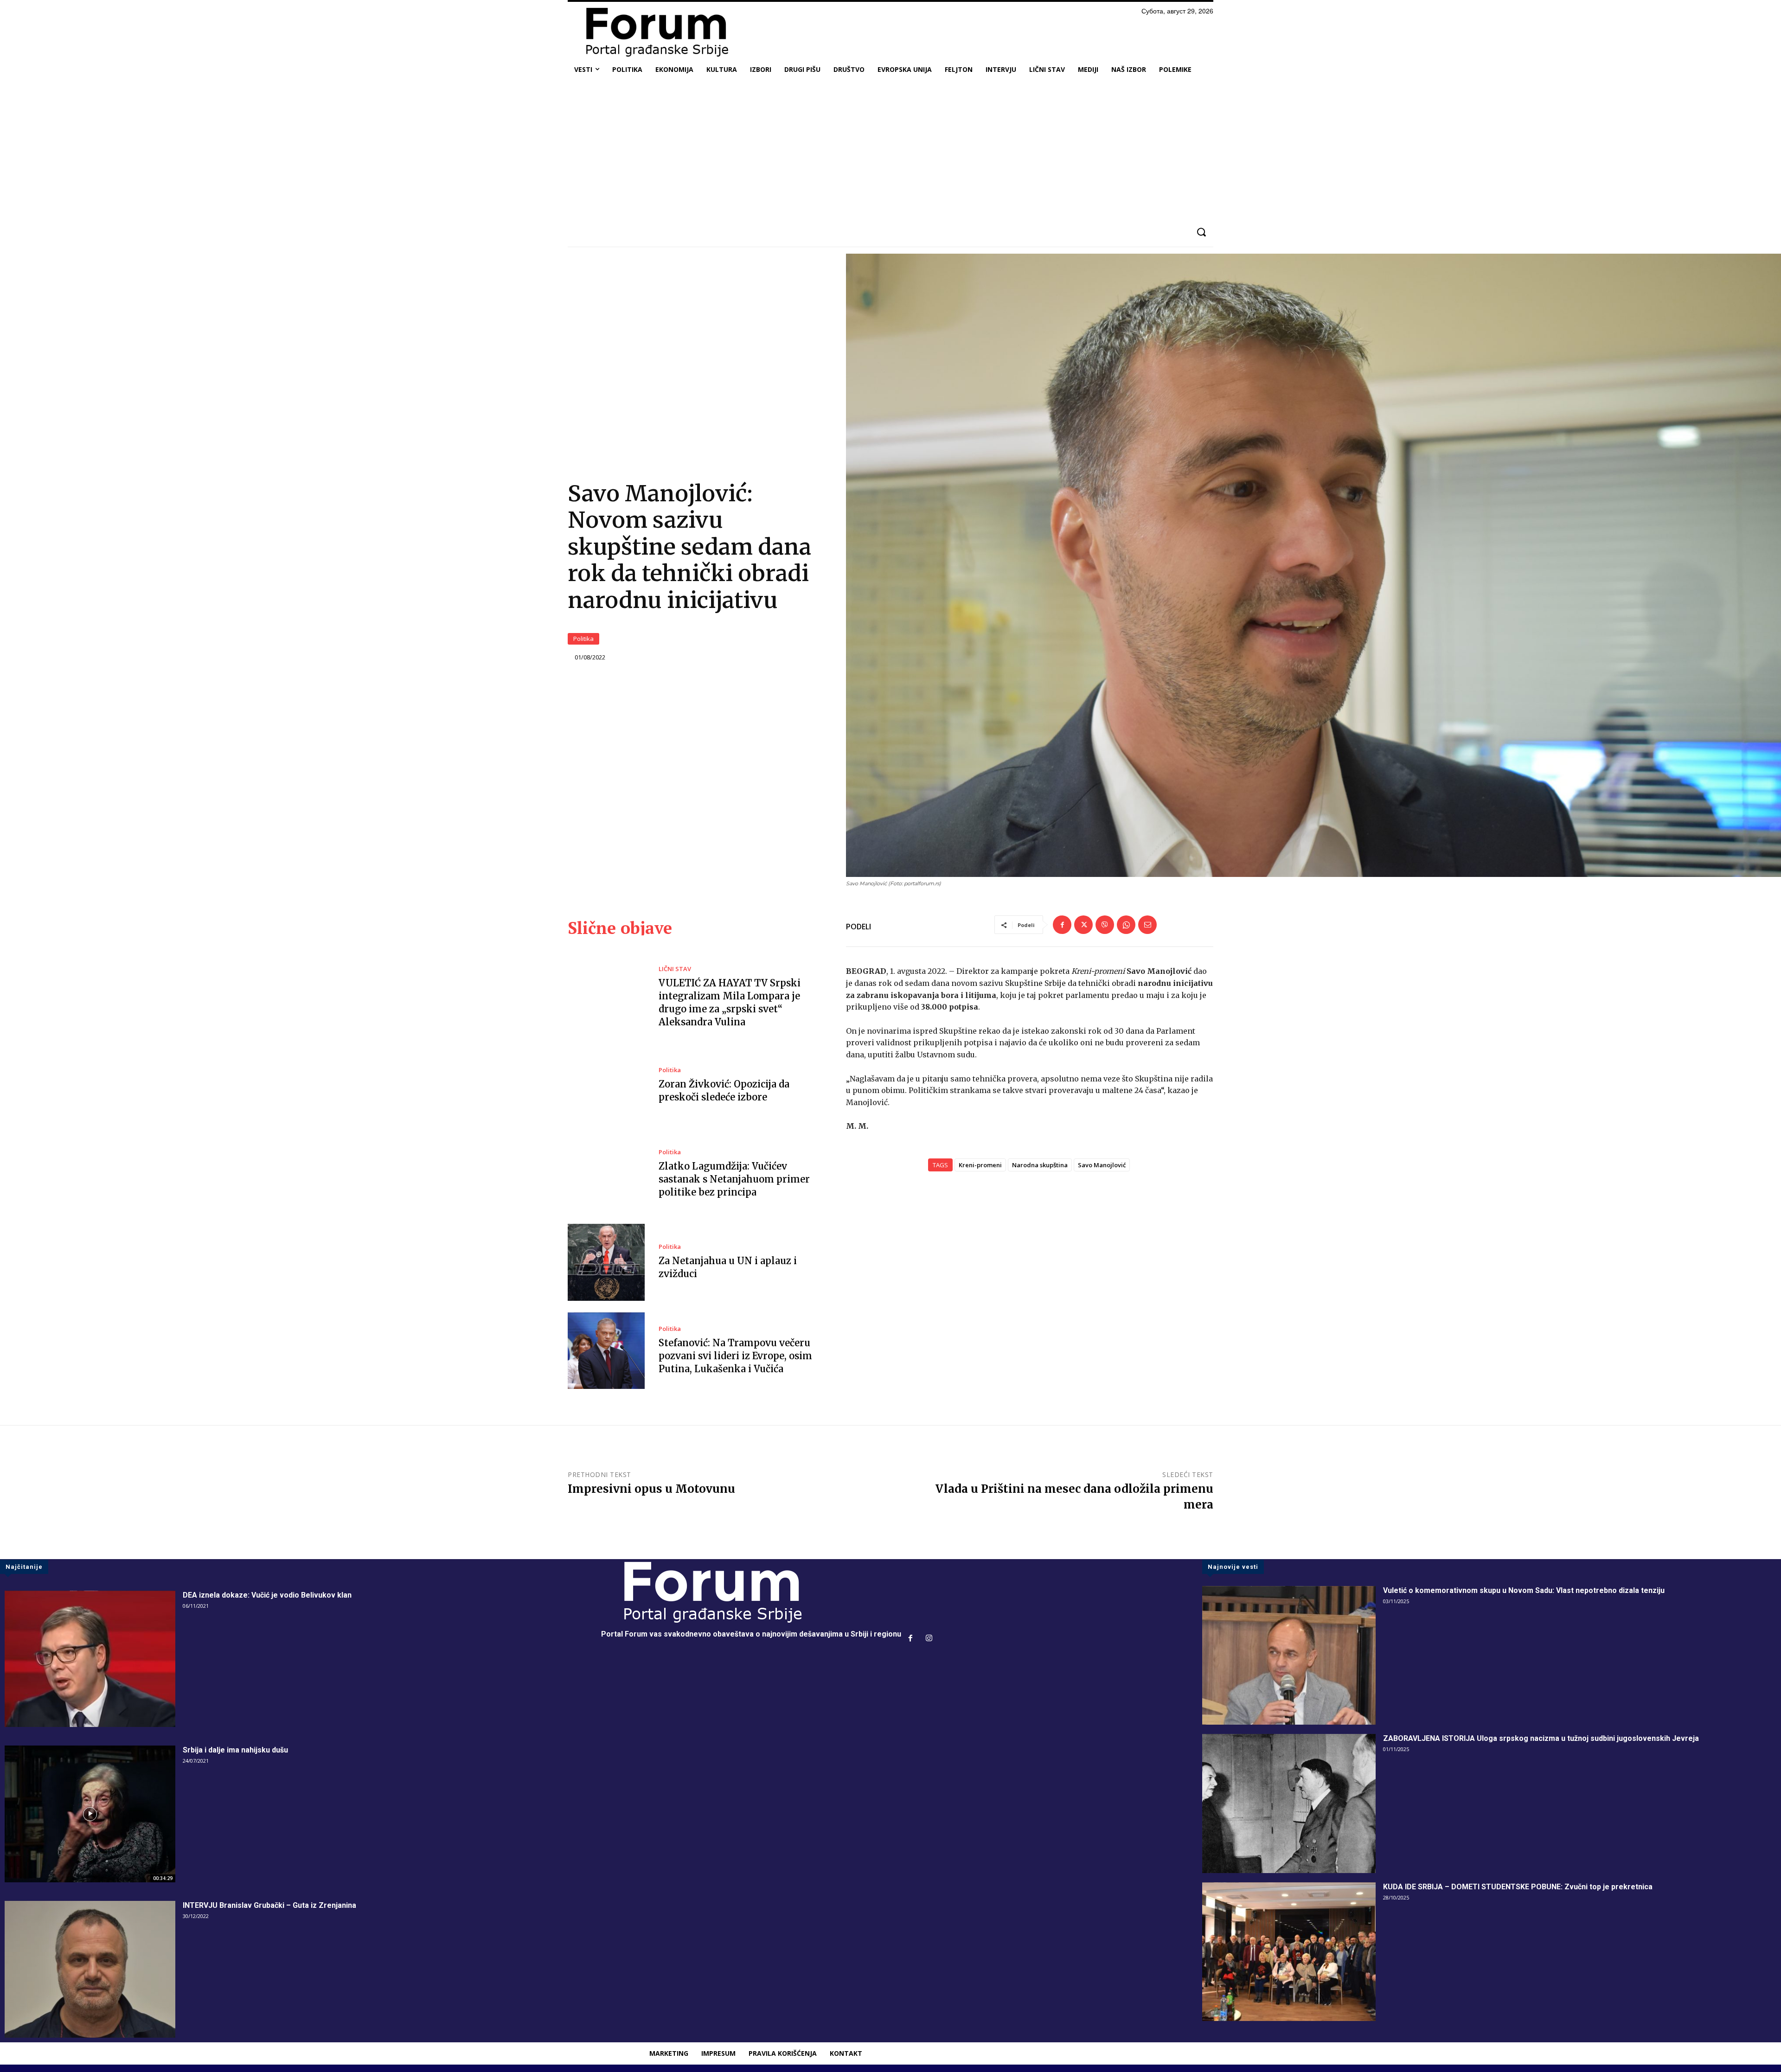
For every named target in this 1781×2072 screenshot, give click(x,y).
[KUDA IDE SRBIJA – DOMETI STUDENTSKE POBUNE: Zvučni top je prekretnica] (1289, 1952)
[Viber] (1105, 925)
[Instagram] (929, 1639)
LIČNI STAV (675, 969)
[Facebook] (1062, 925)
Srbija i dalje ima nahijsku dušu (235, 1750)
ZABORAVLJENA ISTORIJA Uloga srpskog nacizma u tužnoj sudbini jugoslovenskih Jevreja (1541, 1738)
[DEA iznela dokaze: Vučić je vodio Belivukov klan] (90, 1659)
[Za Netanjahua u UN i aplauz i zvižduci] (606, 1262)
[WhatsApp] (1126, 925)
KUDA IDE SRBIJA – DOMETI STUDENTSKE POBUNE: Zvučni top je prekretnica (1518, 1887)
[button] (1201, 232)
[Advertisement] (890, 150)
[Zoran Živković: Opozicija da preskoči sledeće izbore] (606, 1086)
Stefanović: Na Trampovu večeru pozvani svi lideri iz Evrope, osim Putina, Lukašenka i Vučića (735, 1356)
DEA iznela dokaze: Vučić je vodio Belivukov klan (267, 1595)
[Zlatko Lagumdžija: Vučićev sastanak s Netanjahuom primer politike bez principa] (606, 1174)
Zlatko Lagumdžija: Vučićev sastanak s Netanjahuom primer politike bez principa (734, 1179)
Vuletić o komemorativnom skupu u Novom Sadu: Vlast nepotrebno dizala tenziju (1524, 1590)
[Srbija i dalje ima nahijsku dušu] (90, 1814)
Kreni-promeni (980, 1165)
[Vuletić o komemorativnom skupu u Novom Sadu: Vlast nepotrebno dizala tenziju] (1289, 1656)
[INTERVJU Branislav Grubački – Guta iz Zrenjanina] (90, 1969)
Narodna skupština (1040, 1165)
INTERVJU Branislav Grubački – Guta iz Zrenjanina (269, 1905)
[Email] (1147, 925)
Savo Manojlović (1102, 1165)
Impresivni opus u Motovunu (651, 1489)
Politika (583, 639)
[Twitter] (1083, 925)
